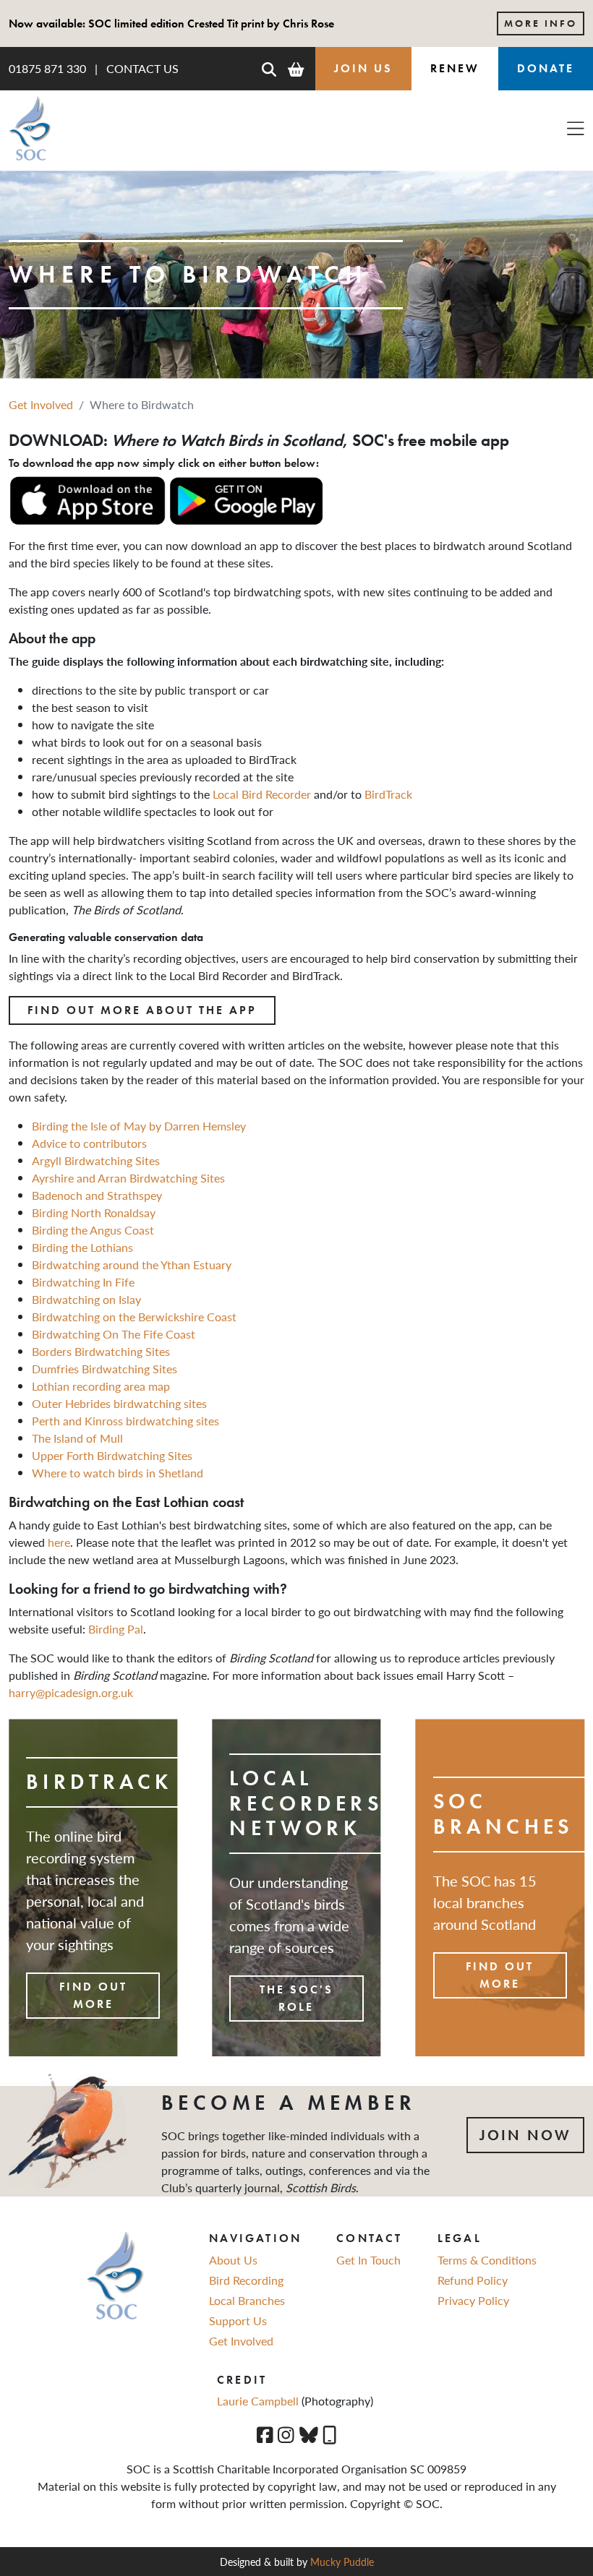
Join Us (363, 68)
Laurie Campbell (259, 2401)
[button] (269, 69)
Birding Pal (116, 1629)
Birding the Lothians (82, 1247)
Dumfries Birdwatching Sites (104, 1369)
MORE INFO (541, 23)
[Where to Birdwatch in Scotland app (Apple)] (87, 499)
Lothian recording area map (101, 1386)
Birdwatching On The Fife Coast (114, 1334)
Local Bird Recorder (262, 794)
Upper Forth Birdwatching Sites (112, 1455)
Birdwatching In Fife (83, 1282)
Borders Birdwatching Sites (101, 1351)
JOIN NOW (525, 2135)
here (59, 1542)
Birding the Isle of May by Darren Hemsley (139, 1126)
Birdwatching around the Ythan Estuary (132, 1265)
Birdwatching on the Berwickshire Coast (134, 1317)
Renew (455, 68)
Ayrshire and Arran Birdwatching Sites (128, 1178)
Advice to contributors (89, 1143)
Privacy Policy (473, 2300)
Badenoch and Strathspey (97, 1195)
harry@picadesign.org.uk (71, 1692)
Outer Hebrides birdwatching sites (119, 1403)
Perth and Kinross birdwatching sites (125, 1421)
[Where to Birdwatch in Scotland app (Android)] (246, 499)
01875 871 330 (47, 68)
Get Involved (41, 404)
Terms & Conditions (487, 2260)
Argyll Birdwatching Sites (96, 1160)
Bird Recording (246, 2280)
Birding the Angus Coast (93, 1230)
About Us (233, 2260)
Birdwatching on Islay (86, 1299)
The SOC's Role (296, 1998)
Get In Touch (368, 2260)
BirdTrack (388, 794)
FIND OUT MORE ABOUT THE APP (142, 1010)
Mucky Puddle (342, 2562)
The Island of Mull (77, 1438)
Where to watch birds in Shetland (118, 1473)
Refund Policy (473, 2280)
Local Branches (247, 2300)
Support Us (238, 2320)
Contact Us (142, 68)
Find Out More (93, 1995)
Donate (546, 68)
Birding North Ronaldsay (94, 1212)
